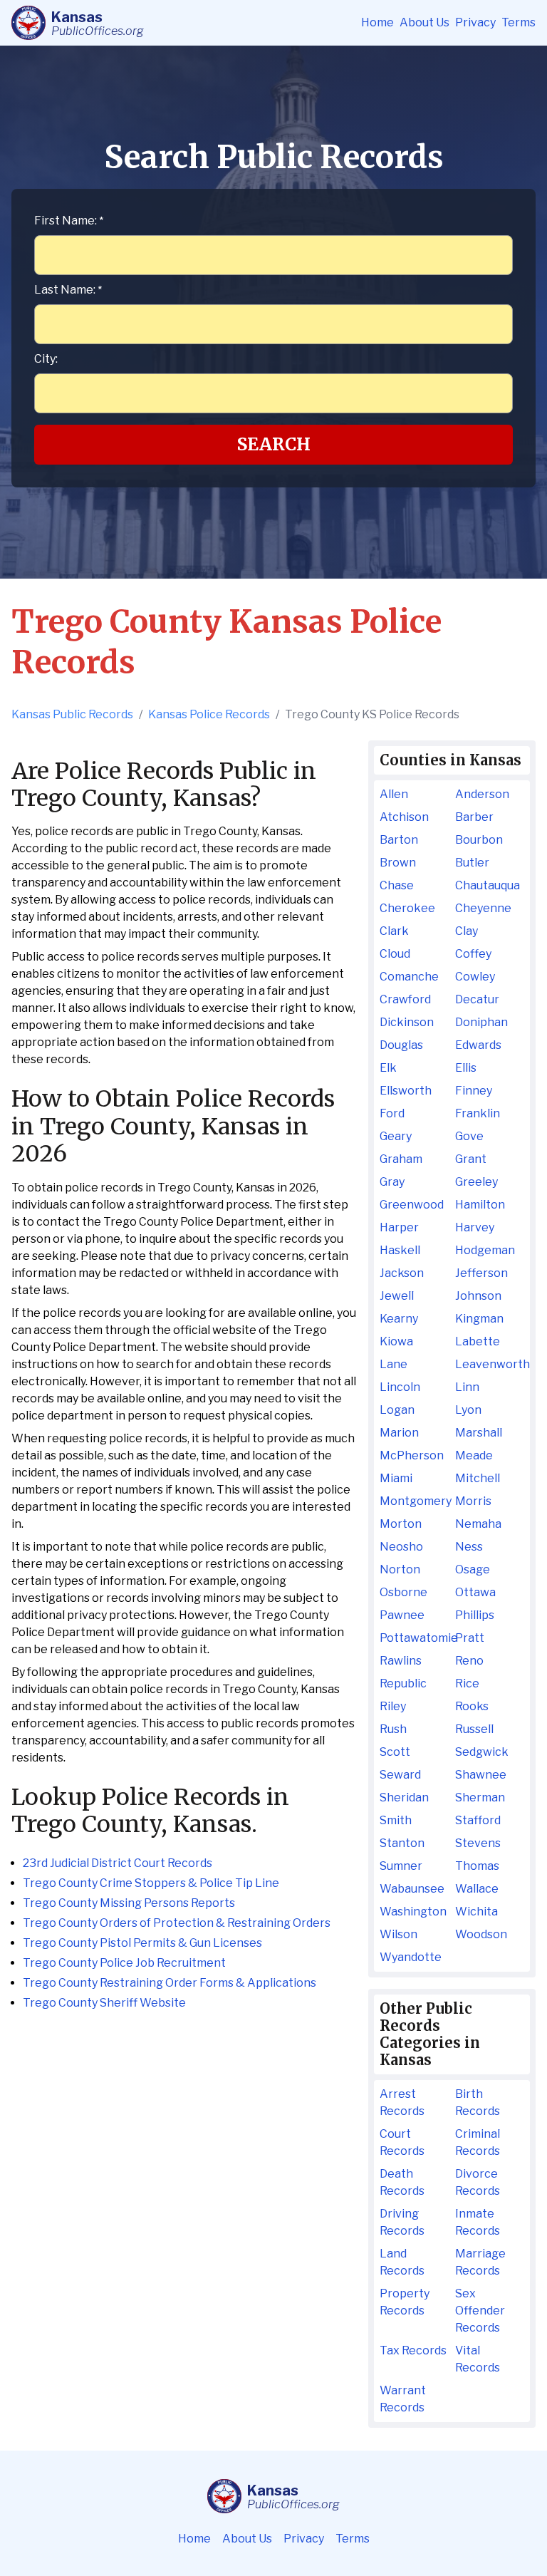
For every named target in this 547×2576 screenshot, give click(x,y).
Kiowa (396, 1341)
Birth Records (478, 2102)
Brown (398, 863)
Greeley (476, 1182)
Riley (393, 1706)
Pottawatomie (414, 1638)
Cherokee (407, 908)
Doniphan (481, 1022)
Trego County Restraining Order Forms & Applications (170, 1983)
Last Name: (68, 290)
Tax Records (413, 2350)
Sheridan (404, 1797)
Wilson (398, 1934)
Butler (472, 863)
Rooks (472, 1706)
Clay (467, 931)
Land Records (402, 2262)
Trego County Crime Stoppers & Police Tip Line (151, 1883)
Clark (394, 931)
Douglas (401, 1045)
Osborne (403, 1592)
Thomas (477, 1866)
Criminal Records (478, 2142)
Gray (392, 1182)
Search (274, 444)
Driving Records (402, 2222)
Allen (394, 794)
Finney (474, 1091)
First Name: (69, 221)
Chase (397, 885)
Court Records (402, 2142)
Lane (394, 1364)
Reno (469, 1661)
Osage (473, 1569)
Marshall (479, 1433)
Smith (396, 1820)
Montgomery (414, 1501)
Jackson (402, 1273)
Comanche (409, 977)
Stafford (478, 1820)
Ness (469, 1547)
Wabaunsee (412, 1889)
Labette (478, 1341)
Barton (399, 840)
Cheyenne (483, 908)
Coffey (473, 954)
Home (377, 22)
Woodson (481, 1934)
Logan (397, 1410)
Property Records (405, 2302)
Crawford (405, 999)
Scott (395, 1752)
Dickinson (407, 1022)
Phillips (475, 1615)
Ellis (466, 1068)
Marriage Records (480, 2262)
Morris (473, 1501)
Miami (396, 1478)
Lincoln (400, 1387)
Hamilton (480, 1205)
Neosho (401, 1547)
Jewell (397, 1296)
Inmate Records (478, 2222)
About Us (424, 22)
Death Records (402, 2182)
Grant (471, 1159)
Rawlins (401, 1661)
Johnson (478, 1296)
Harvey (475, 1227)
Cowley (475, 977)
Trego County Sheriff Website (104, 2003)
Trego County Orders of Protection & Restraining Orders (177, 1923)
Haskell (400, 1250)
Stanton (402, 1843)
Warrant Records (403, 2399)
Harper (399, 1227)
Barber (474, 817)
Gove (469, 1136)
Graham (401, 1159)
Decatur (477, 999)
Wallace (477, 1889)
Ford (392, 1113)
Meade (474, 1455)
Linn (467, 1387)
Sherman (480, 1797)
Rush (393, 1729)
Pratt (470, 1638)
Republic (403, 1683)
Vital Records (478, 2359)
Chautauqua (488, 885)
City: (46, 359)
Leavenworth (490, 1364)
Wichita (476, 1912)
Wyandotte (411, 1957)
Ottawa (475, 1592)
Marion (399, 1433)
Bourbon (479, 840)
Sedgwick (482, 1752)
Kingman (479, 1319)
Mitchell (478, 1478)
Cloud (395, 954)
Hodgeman (485, 1250)
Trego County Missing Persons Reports (129, 1903)
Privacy (475, 22)
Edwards (478, 1045)
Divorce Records (478, 2182)
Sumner (401, 1866)
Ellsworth (406, 1091)
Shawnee (481, 1775)
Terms (519, 22)
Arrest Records (402, 2102)
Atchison (404, 817)
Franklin (478, 1113)
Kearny (399, 1319)
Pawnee (402, 1615)
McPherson (412, 1455)
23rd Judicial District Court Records (118, 1863)
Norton (400, 1569)
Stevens (478, 1843)
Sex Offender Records (480, 2311)
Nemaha (478, 1524)
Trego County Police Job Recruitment (124, 1963)
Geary (396, 1136)
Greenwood (412, 1205)
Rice (467, 1683)
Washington (413, 1912)
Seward (400, 1775)
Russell (474, 1729)
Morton (401, 1524)
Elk (388, 1068)
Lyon (468, 1410)
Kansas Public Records (72, 714)
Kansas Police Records (209, 714)
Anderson (482, 794)
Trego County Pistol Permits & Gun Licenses (142, 1943)
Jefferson (481, 1273)
